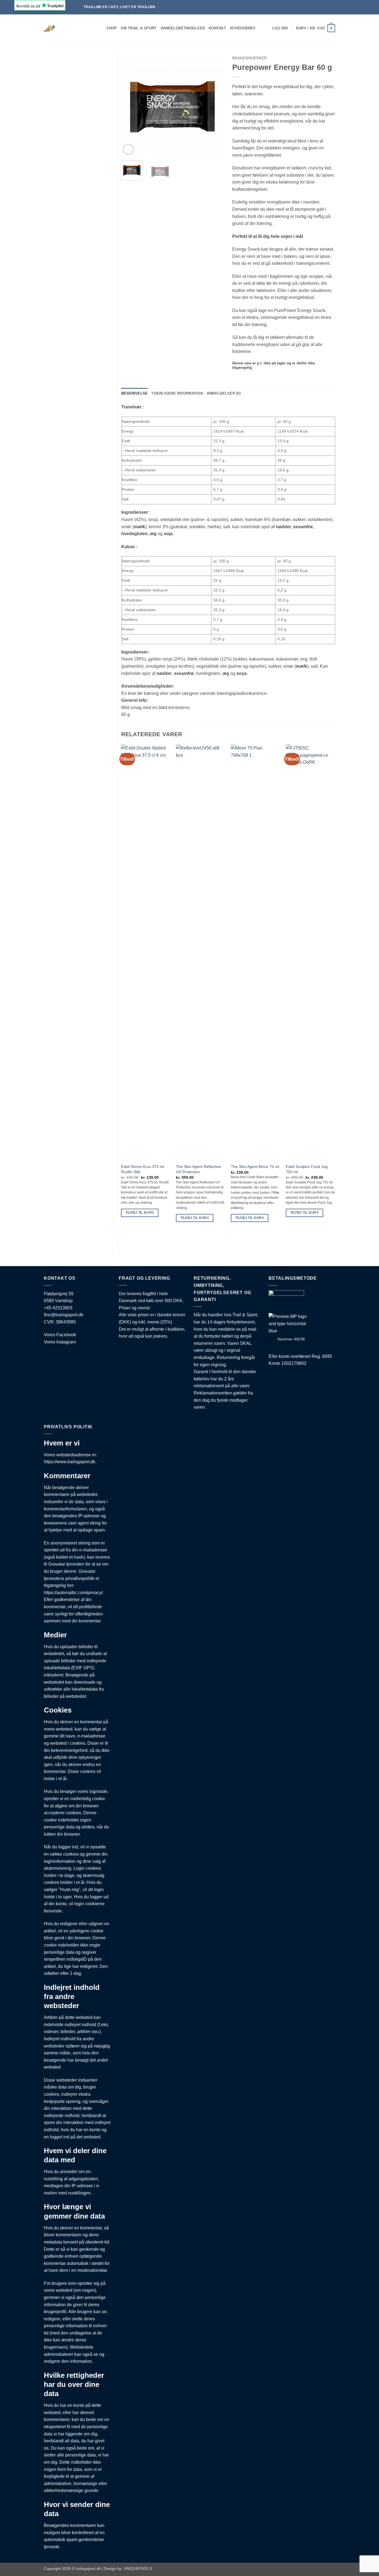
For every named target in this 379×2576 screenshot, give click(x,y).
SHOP (112, 28)
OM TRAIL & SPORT (139, 28)
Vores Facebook (60, 1335)
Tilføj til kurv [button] (140, 1213)
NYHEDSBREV (243, 28)
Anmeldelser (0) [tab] (224, 393)
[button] (280, 28)
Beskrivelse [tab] (135, 393)
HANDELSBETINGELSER (183, 28)
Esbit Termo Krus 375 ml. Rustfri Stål (143, 1169)
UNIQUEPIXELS (138, 2569)
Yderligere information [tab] (177, 393)
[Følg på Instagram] (367, 7)
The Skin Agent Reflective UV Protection (198, 1169)
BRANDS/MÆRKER (250, 58)
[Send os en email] (372, 7)
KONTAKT (217, 28)
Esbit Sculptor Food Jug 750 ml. (307, 1169)
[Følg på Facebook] (362, 7)
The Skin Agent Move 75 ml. (256, 1167)
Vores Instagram (60, 1342)
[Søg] (100, 28)
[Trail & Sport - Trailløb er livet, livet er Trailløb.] (67, 28)
